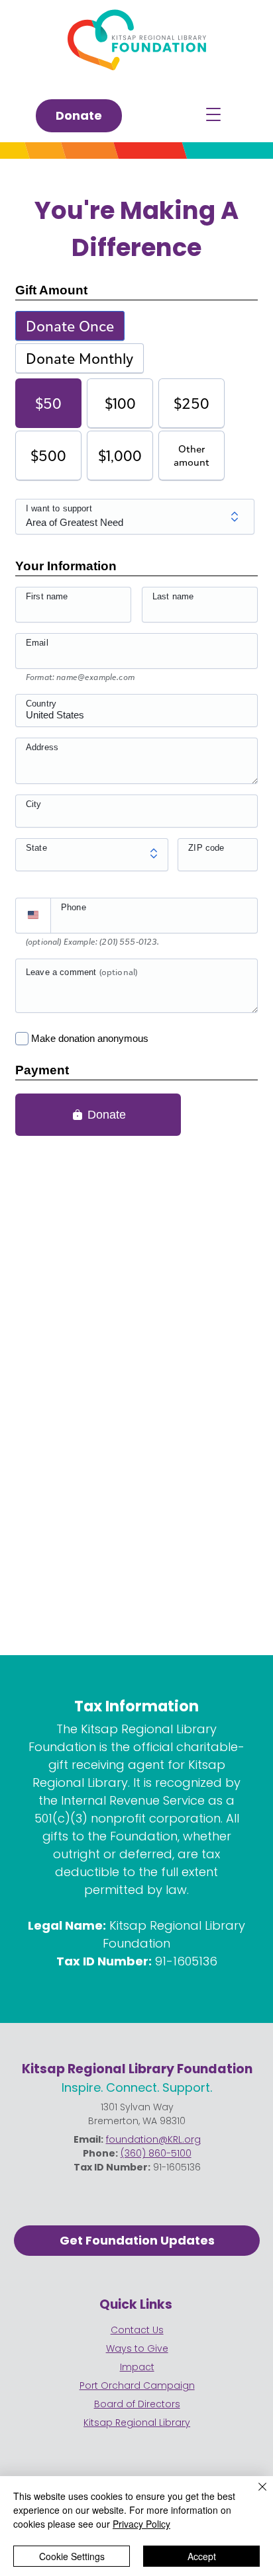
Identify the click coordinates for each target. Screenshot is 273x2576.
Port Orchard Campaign (137, 2385)
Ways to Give (137, 2348)
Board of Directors (137, 2404)
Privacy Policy (141, 2524)
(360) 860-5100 (156, 2153)
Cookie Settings (72, 2556)
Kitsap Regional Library (137, 2423)
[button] (213, 114)
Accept (202, 2556)
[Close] (254, 2495)
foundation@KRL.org (153, 2139)
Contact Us (137, 2330)
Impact (137, 2367)
